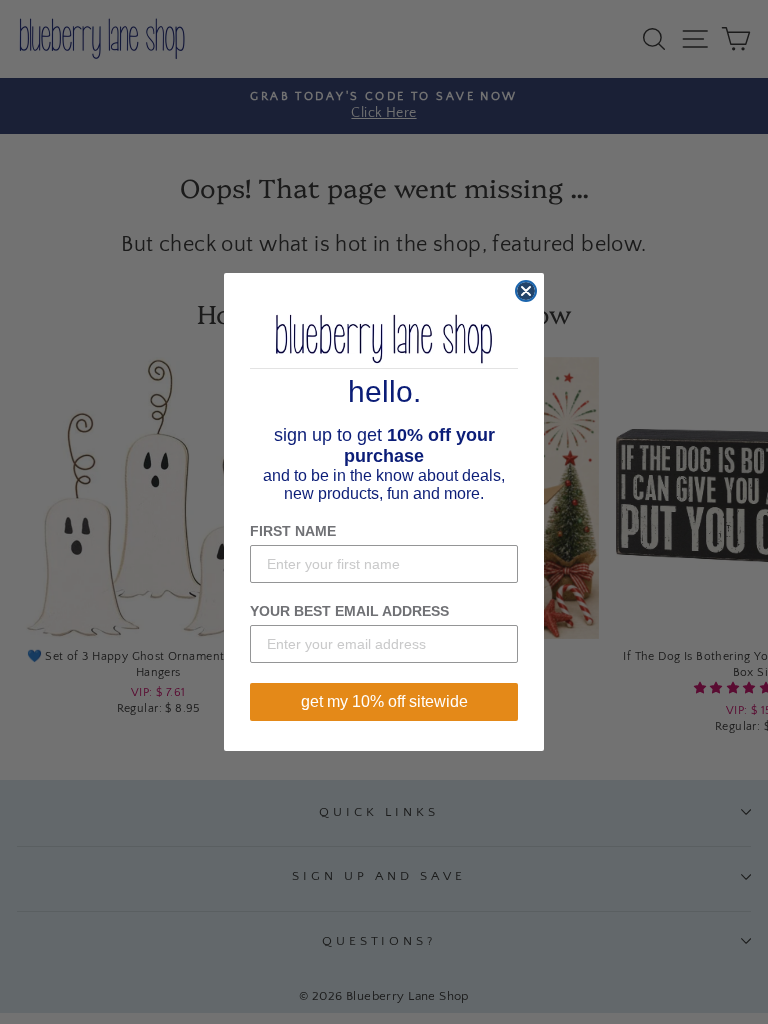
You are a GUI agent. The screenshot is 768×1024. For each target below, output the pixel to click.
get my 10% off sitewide (384, 701)
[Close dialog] (526, 291)
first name (293, 531)
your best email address (349, 611)
